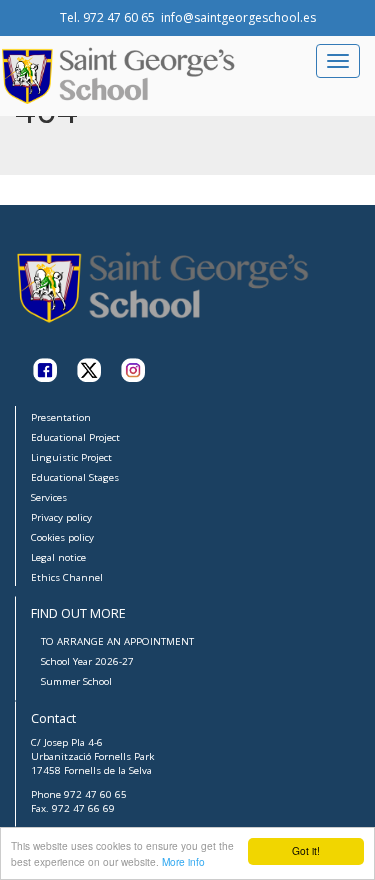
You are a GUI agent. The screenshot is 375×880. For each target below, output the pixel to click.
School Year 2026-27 (87, 661)
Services (49, 497)
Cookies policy (62, 537)
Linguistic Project (71, 457)
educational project (75, 437)
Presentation (61, 417)
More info (183, 861)
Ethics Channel (67, 577)
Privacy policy (61, 517)
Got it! (306, 850)
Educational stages (75, 477)
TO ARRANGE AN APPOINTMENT (117, 641)
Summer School (76, 681)
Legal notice (58, 557)
